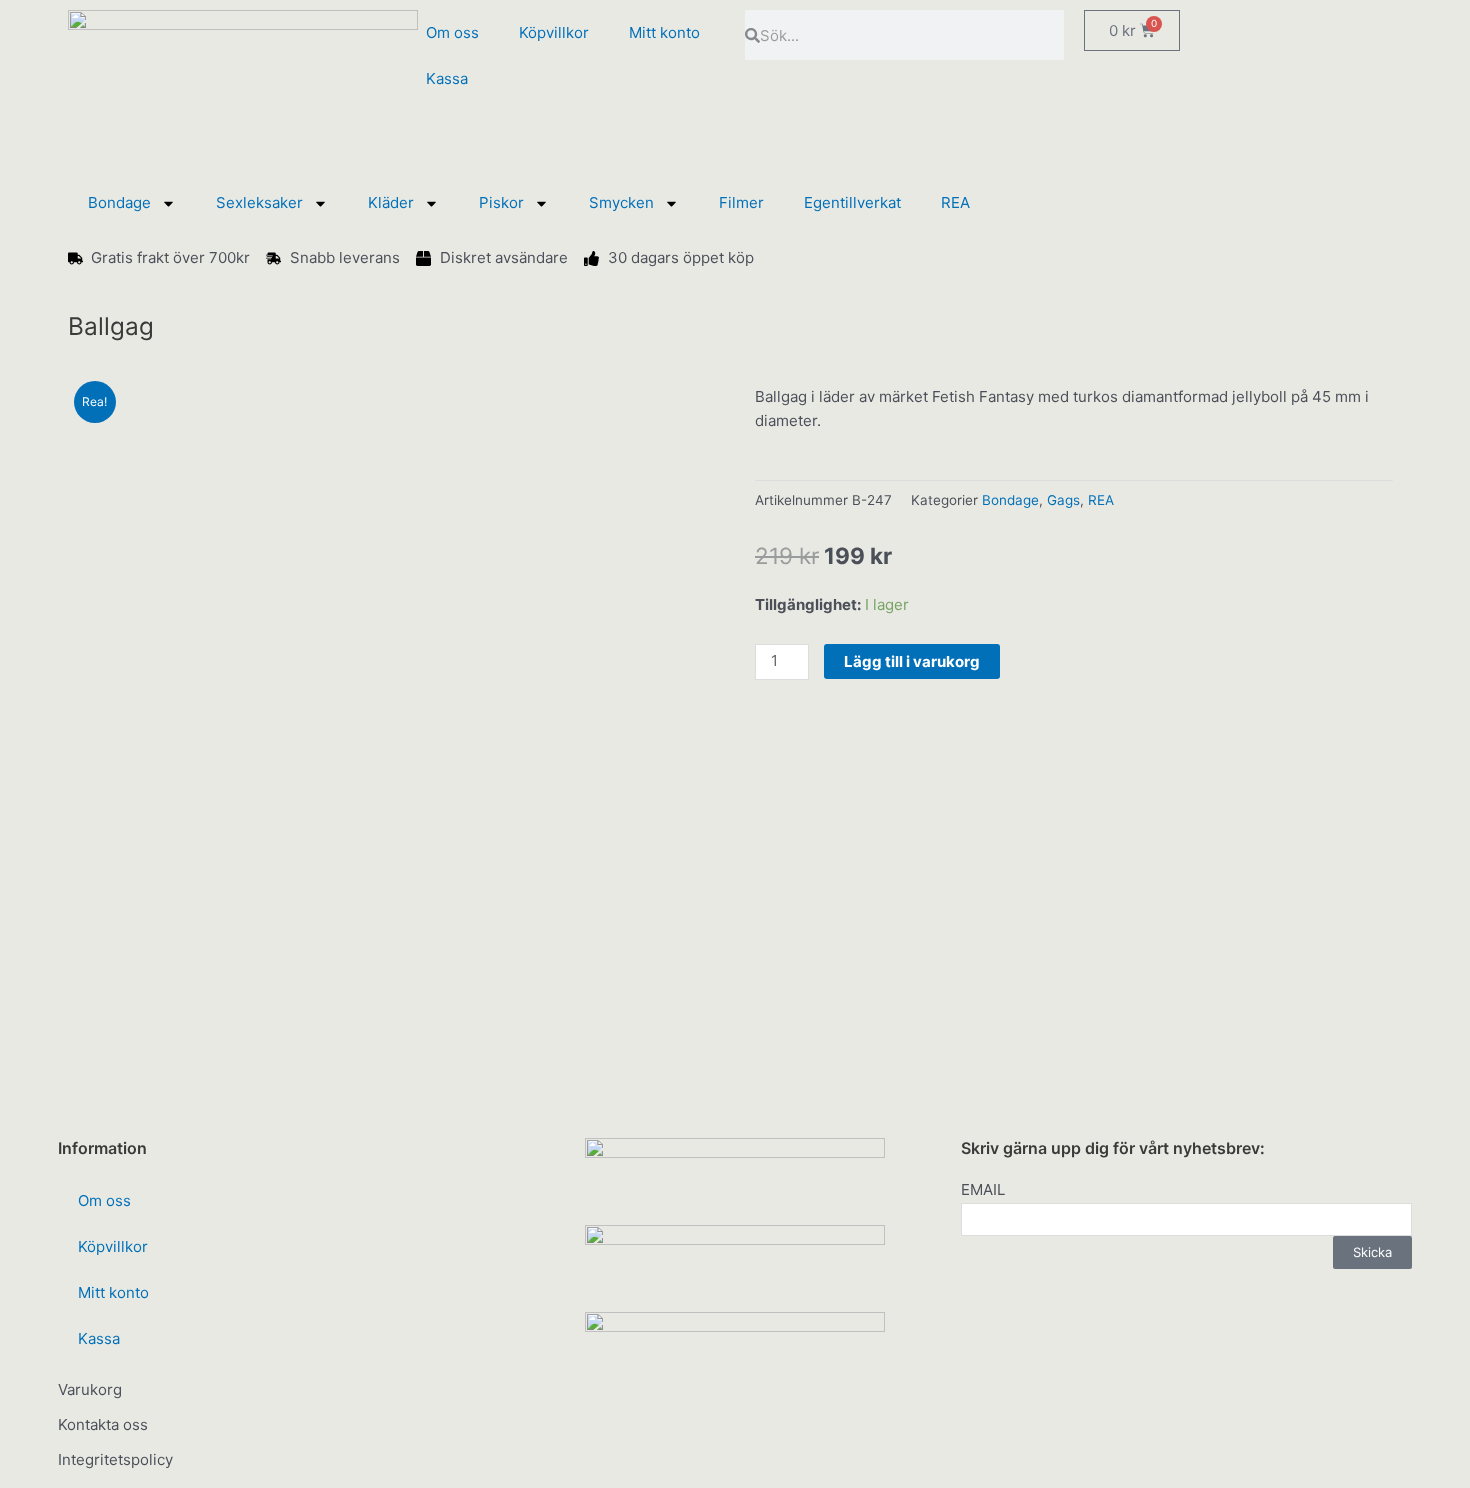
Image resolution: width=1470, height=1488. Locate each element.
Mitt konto (664, 32)
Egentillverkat (852, 202)
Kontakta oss (103, 1424)
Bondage (119, 202)
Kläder (391, 202)
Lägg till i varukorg (912, 661)
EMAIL (983, 1189)
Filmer (741, 202)
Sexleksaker (259, 202)
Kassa (447, 78)
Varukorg (90, 1389)
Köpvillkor (554, 32)
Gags (1063, 500)
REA (955, 202)
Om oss (452, 32)
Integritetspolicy (115, 1459)
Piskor (501, 202)
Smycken (621, 202)
